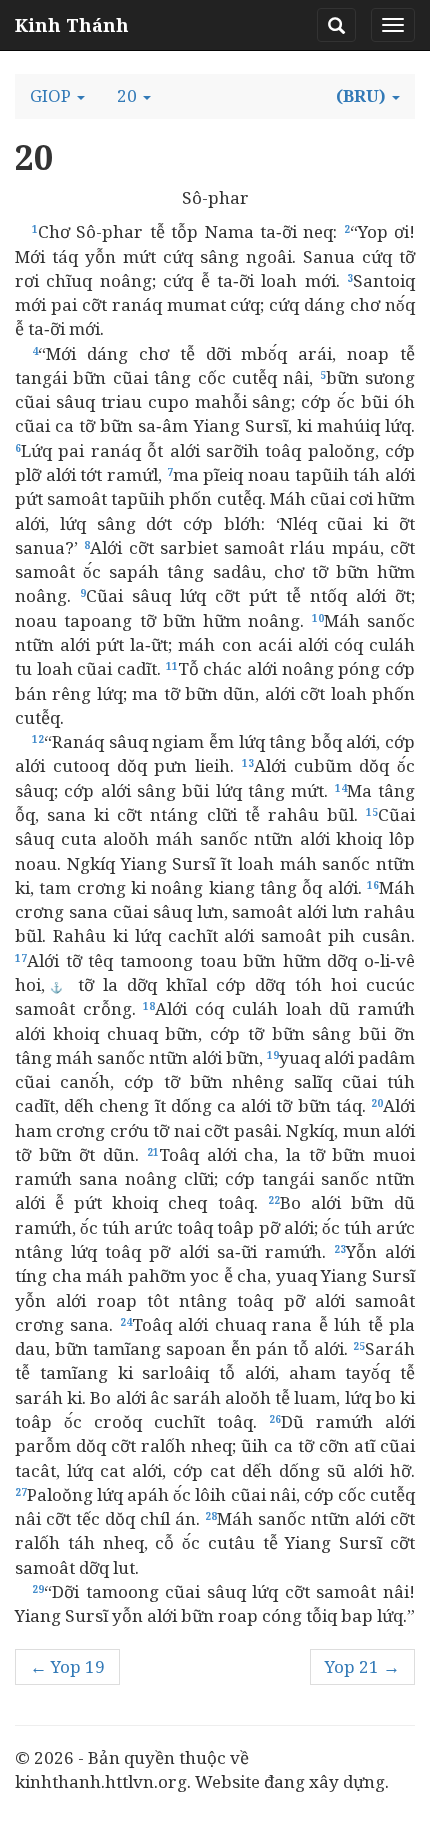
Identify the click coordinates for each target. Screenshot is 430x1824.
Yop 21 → (362, 1666)
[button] (57, 96)
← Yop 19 (67, 1666)
